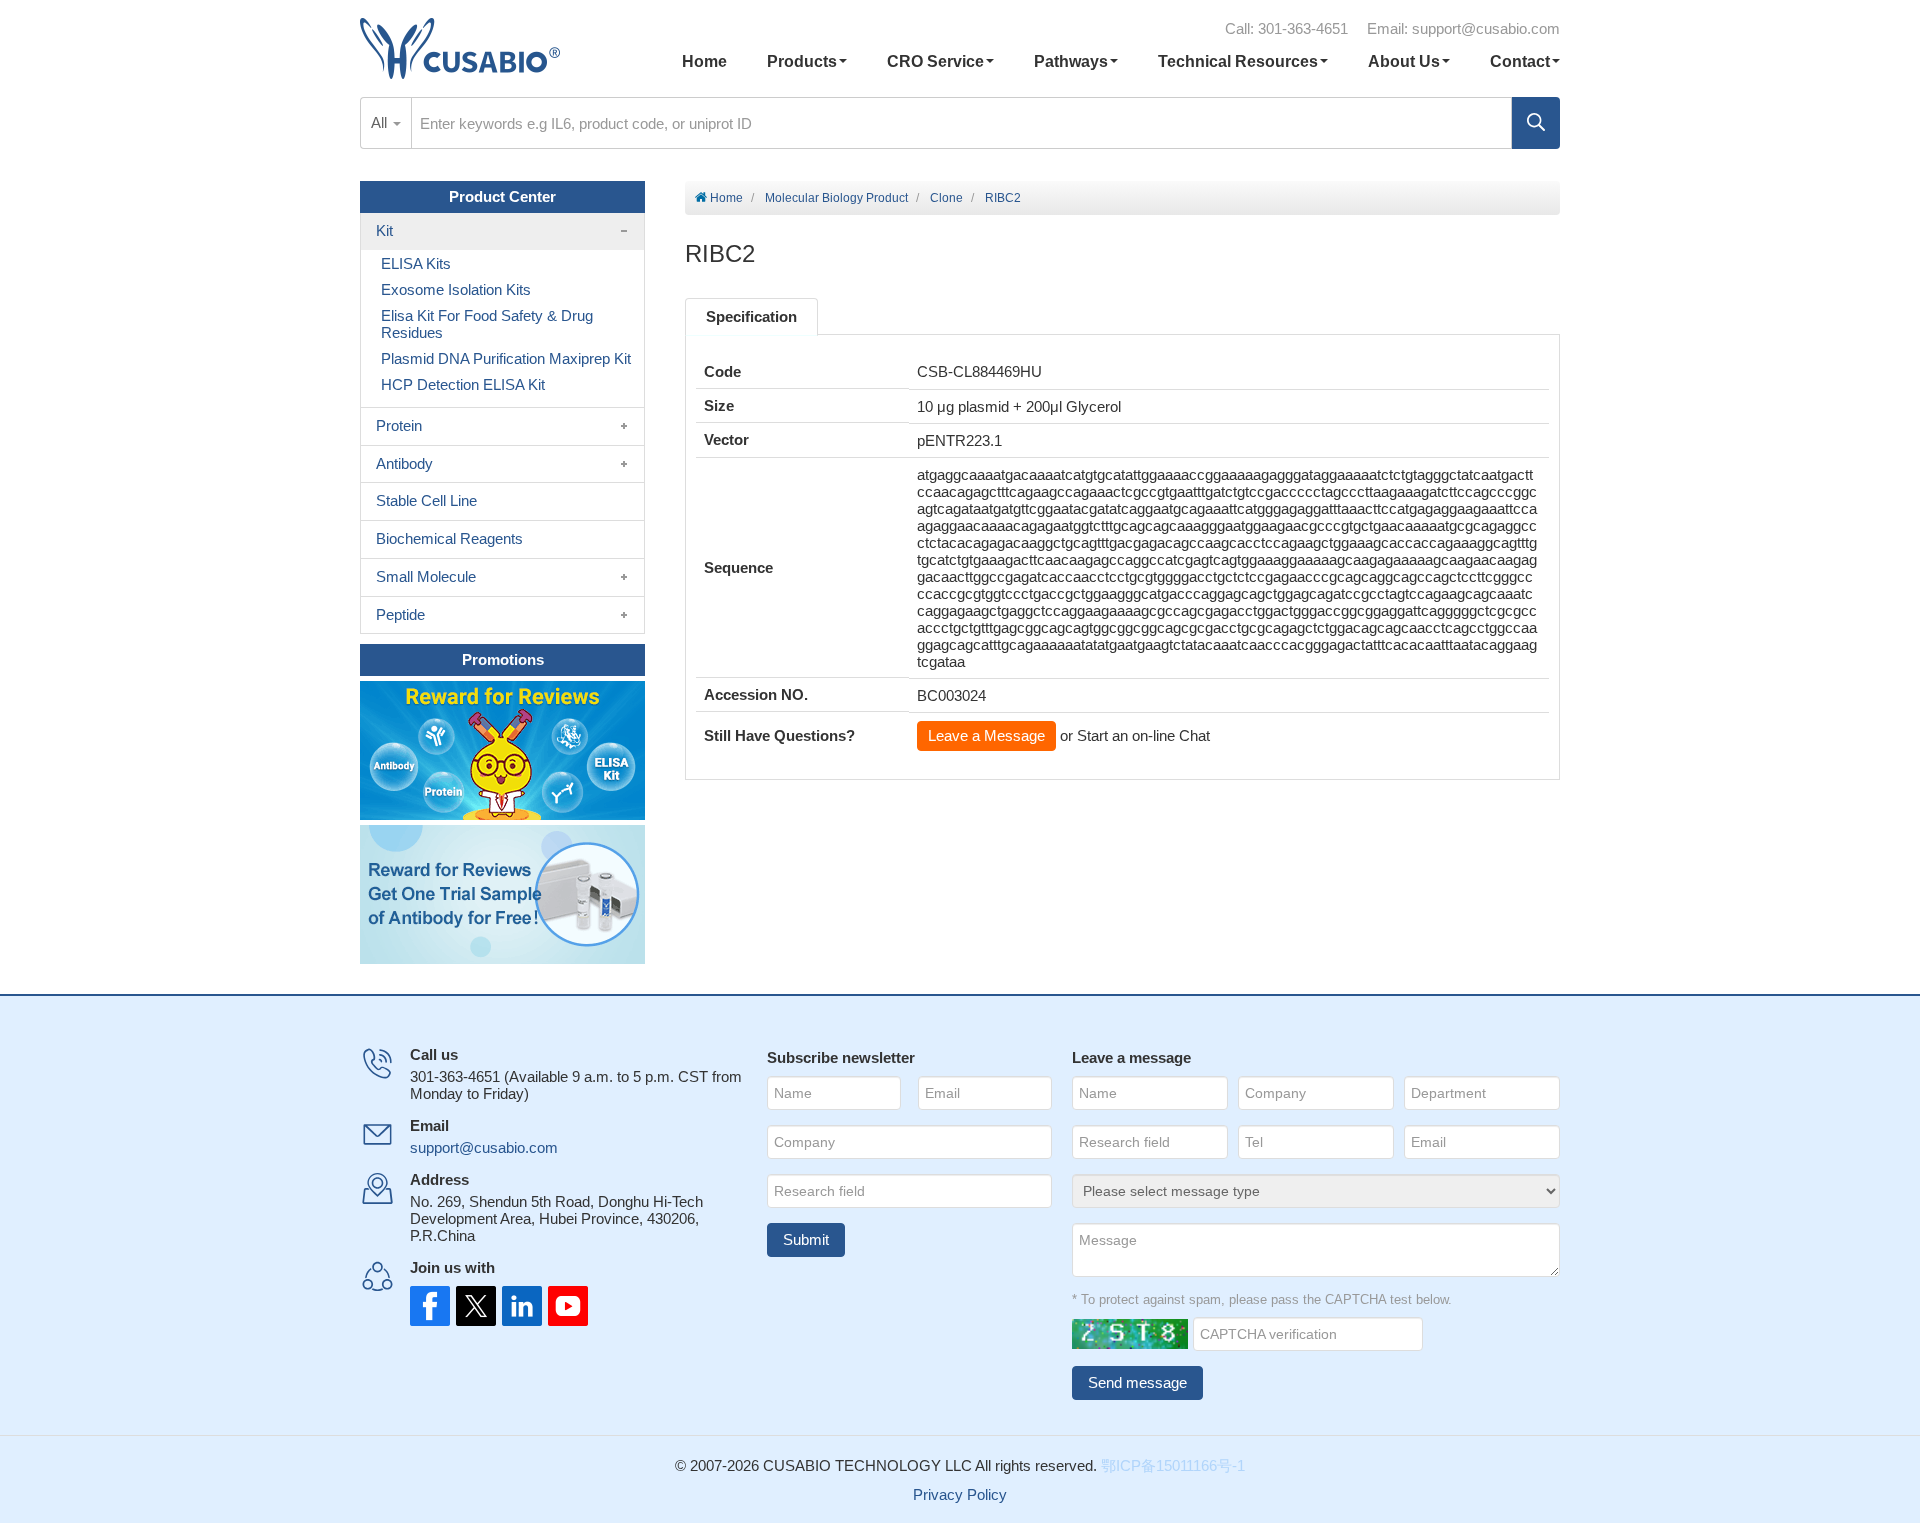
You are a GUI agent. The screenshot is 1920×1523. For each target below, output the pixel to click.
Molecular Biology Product (836, 198)
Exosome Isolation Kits (456, 289)
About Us (1404, 61)
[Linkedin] (518, 1306)
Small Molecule (426, 576)
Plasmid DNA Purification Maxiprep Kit (506, 358)
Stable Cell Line (426, 500)
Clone (946, 198)
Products (802, 61)
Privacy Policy (960, 1494)
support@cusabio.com (1486, 28)
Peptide (400, 614)
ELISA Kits (416, 263)
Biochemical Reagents (449, 538)
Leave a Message (986, 735)
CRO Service (935, 61)
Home (704, 61)
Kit (384, 230)
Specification (751, 316)
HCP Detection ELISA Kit (463, 384)
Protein (399, 425)
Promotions (503, 659)
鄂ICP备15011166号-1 (1173, 1465)
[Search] (1536, 123)
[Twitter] (474, 1306)
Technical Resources (1238, 61)
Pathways (1071, 61)
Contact (1520, 61)
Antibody (404, 463)
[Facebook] (430, 1306)
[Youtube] (562, 1306)
